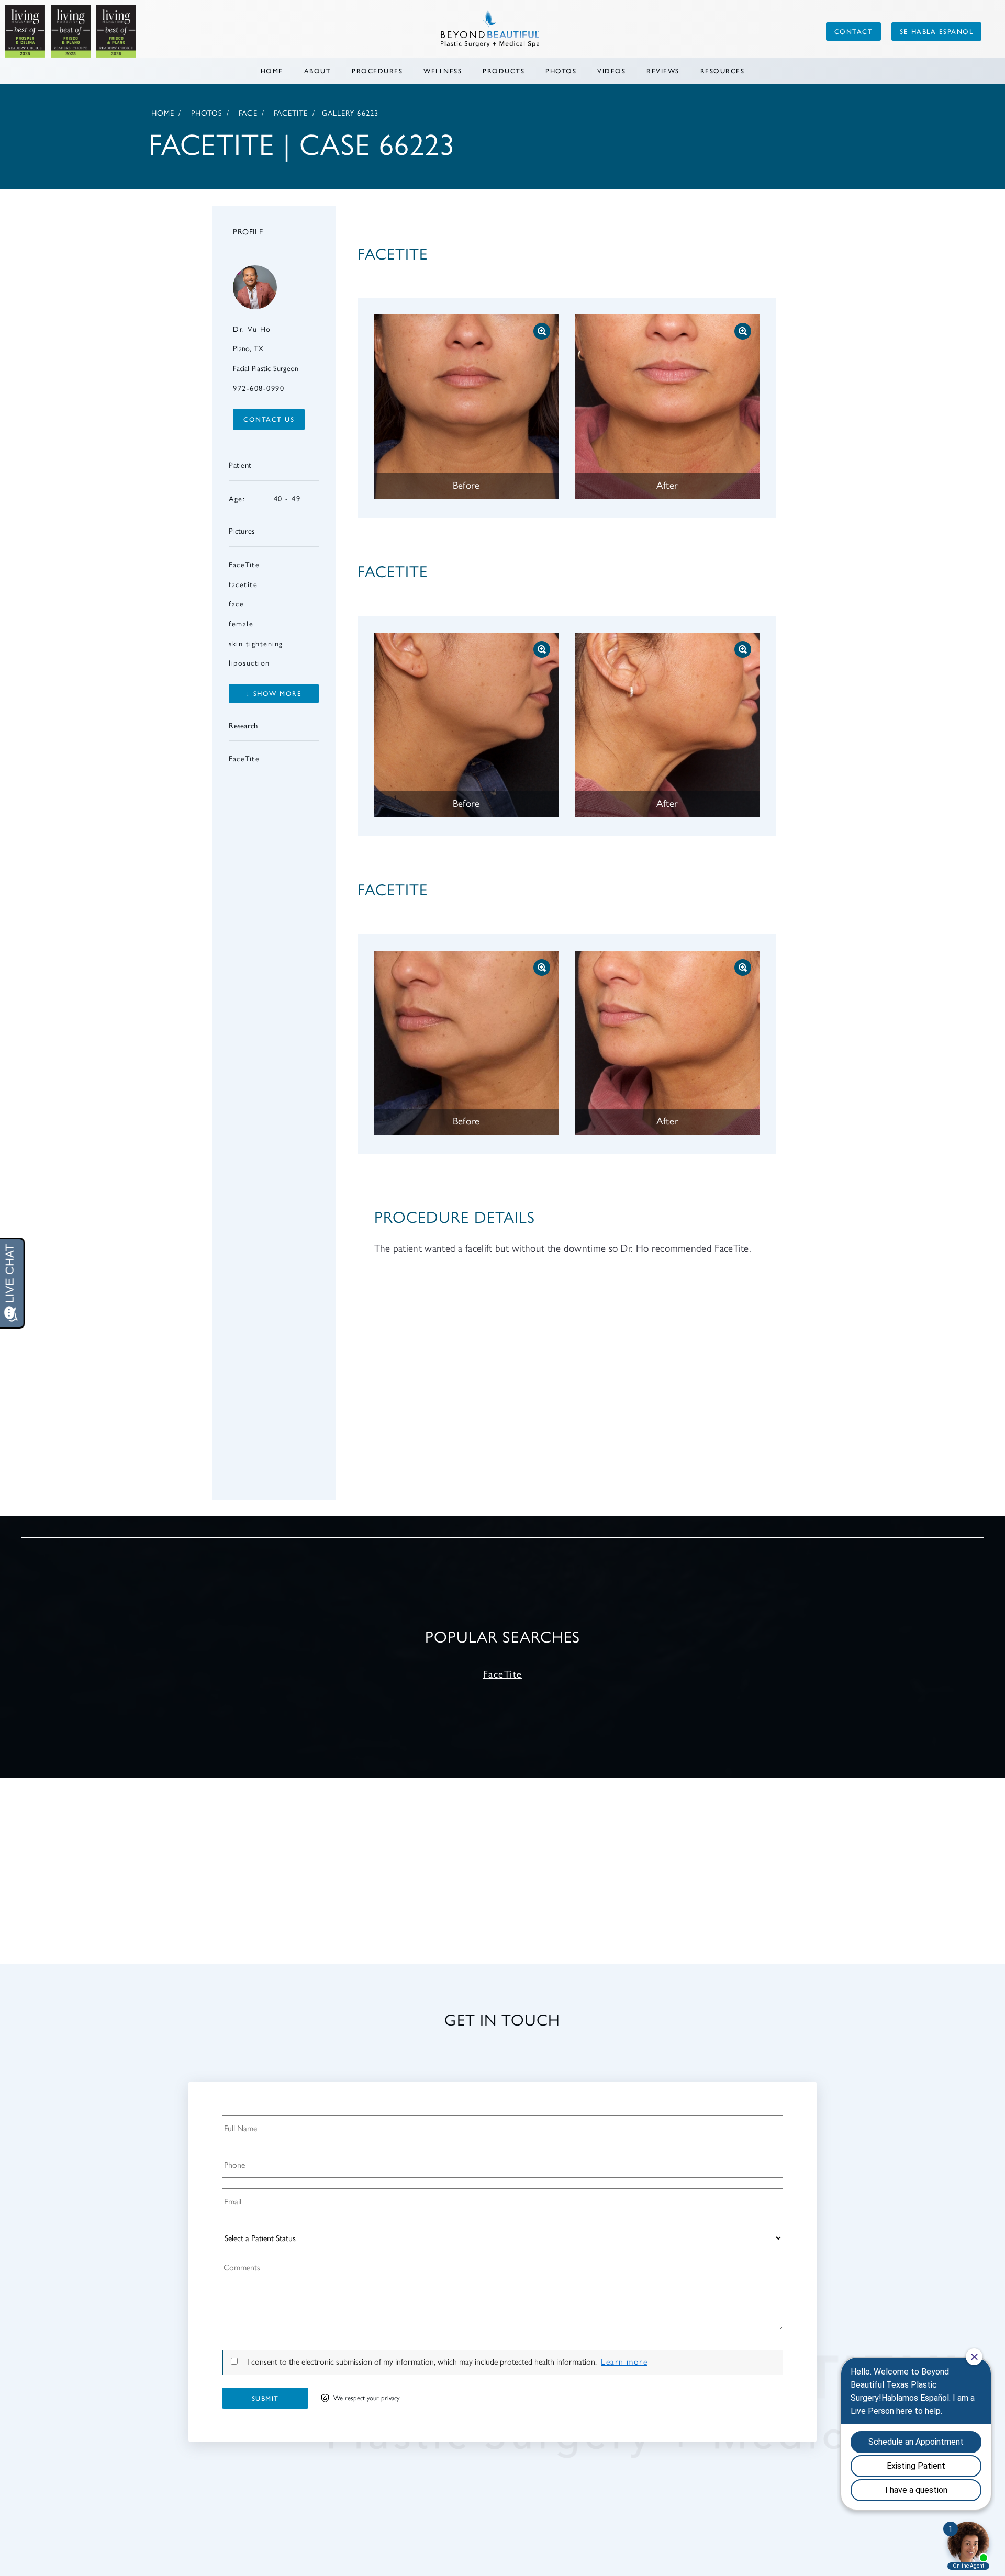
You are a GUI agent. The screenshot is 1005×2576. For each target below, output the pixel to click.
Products (504, 70)
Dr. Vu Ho (252, 329)
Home (272, 70)
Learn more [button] (624, 2362)
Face (248, 113)
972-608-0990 (259, 388)
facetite (243, 584)
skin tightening (256, 644)
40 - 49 (265, 499)
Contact (854, 31)
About (318, 70)
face (236, 604)
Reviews (663, 70)
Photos (561, 70)
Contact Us (269, 419)
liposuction (249, 663)
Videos (611, 70)
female (241, 624)
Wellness (443, 70)
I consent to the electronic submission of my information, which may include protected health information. (422, 2362)
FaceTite (291, 113)
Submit (265, 2398)
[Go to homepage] (405, 31)
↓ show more (274, 693)
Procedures (377, 70)
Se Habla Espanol (936, 31)
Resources (723, 70)
